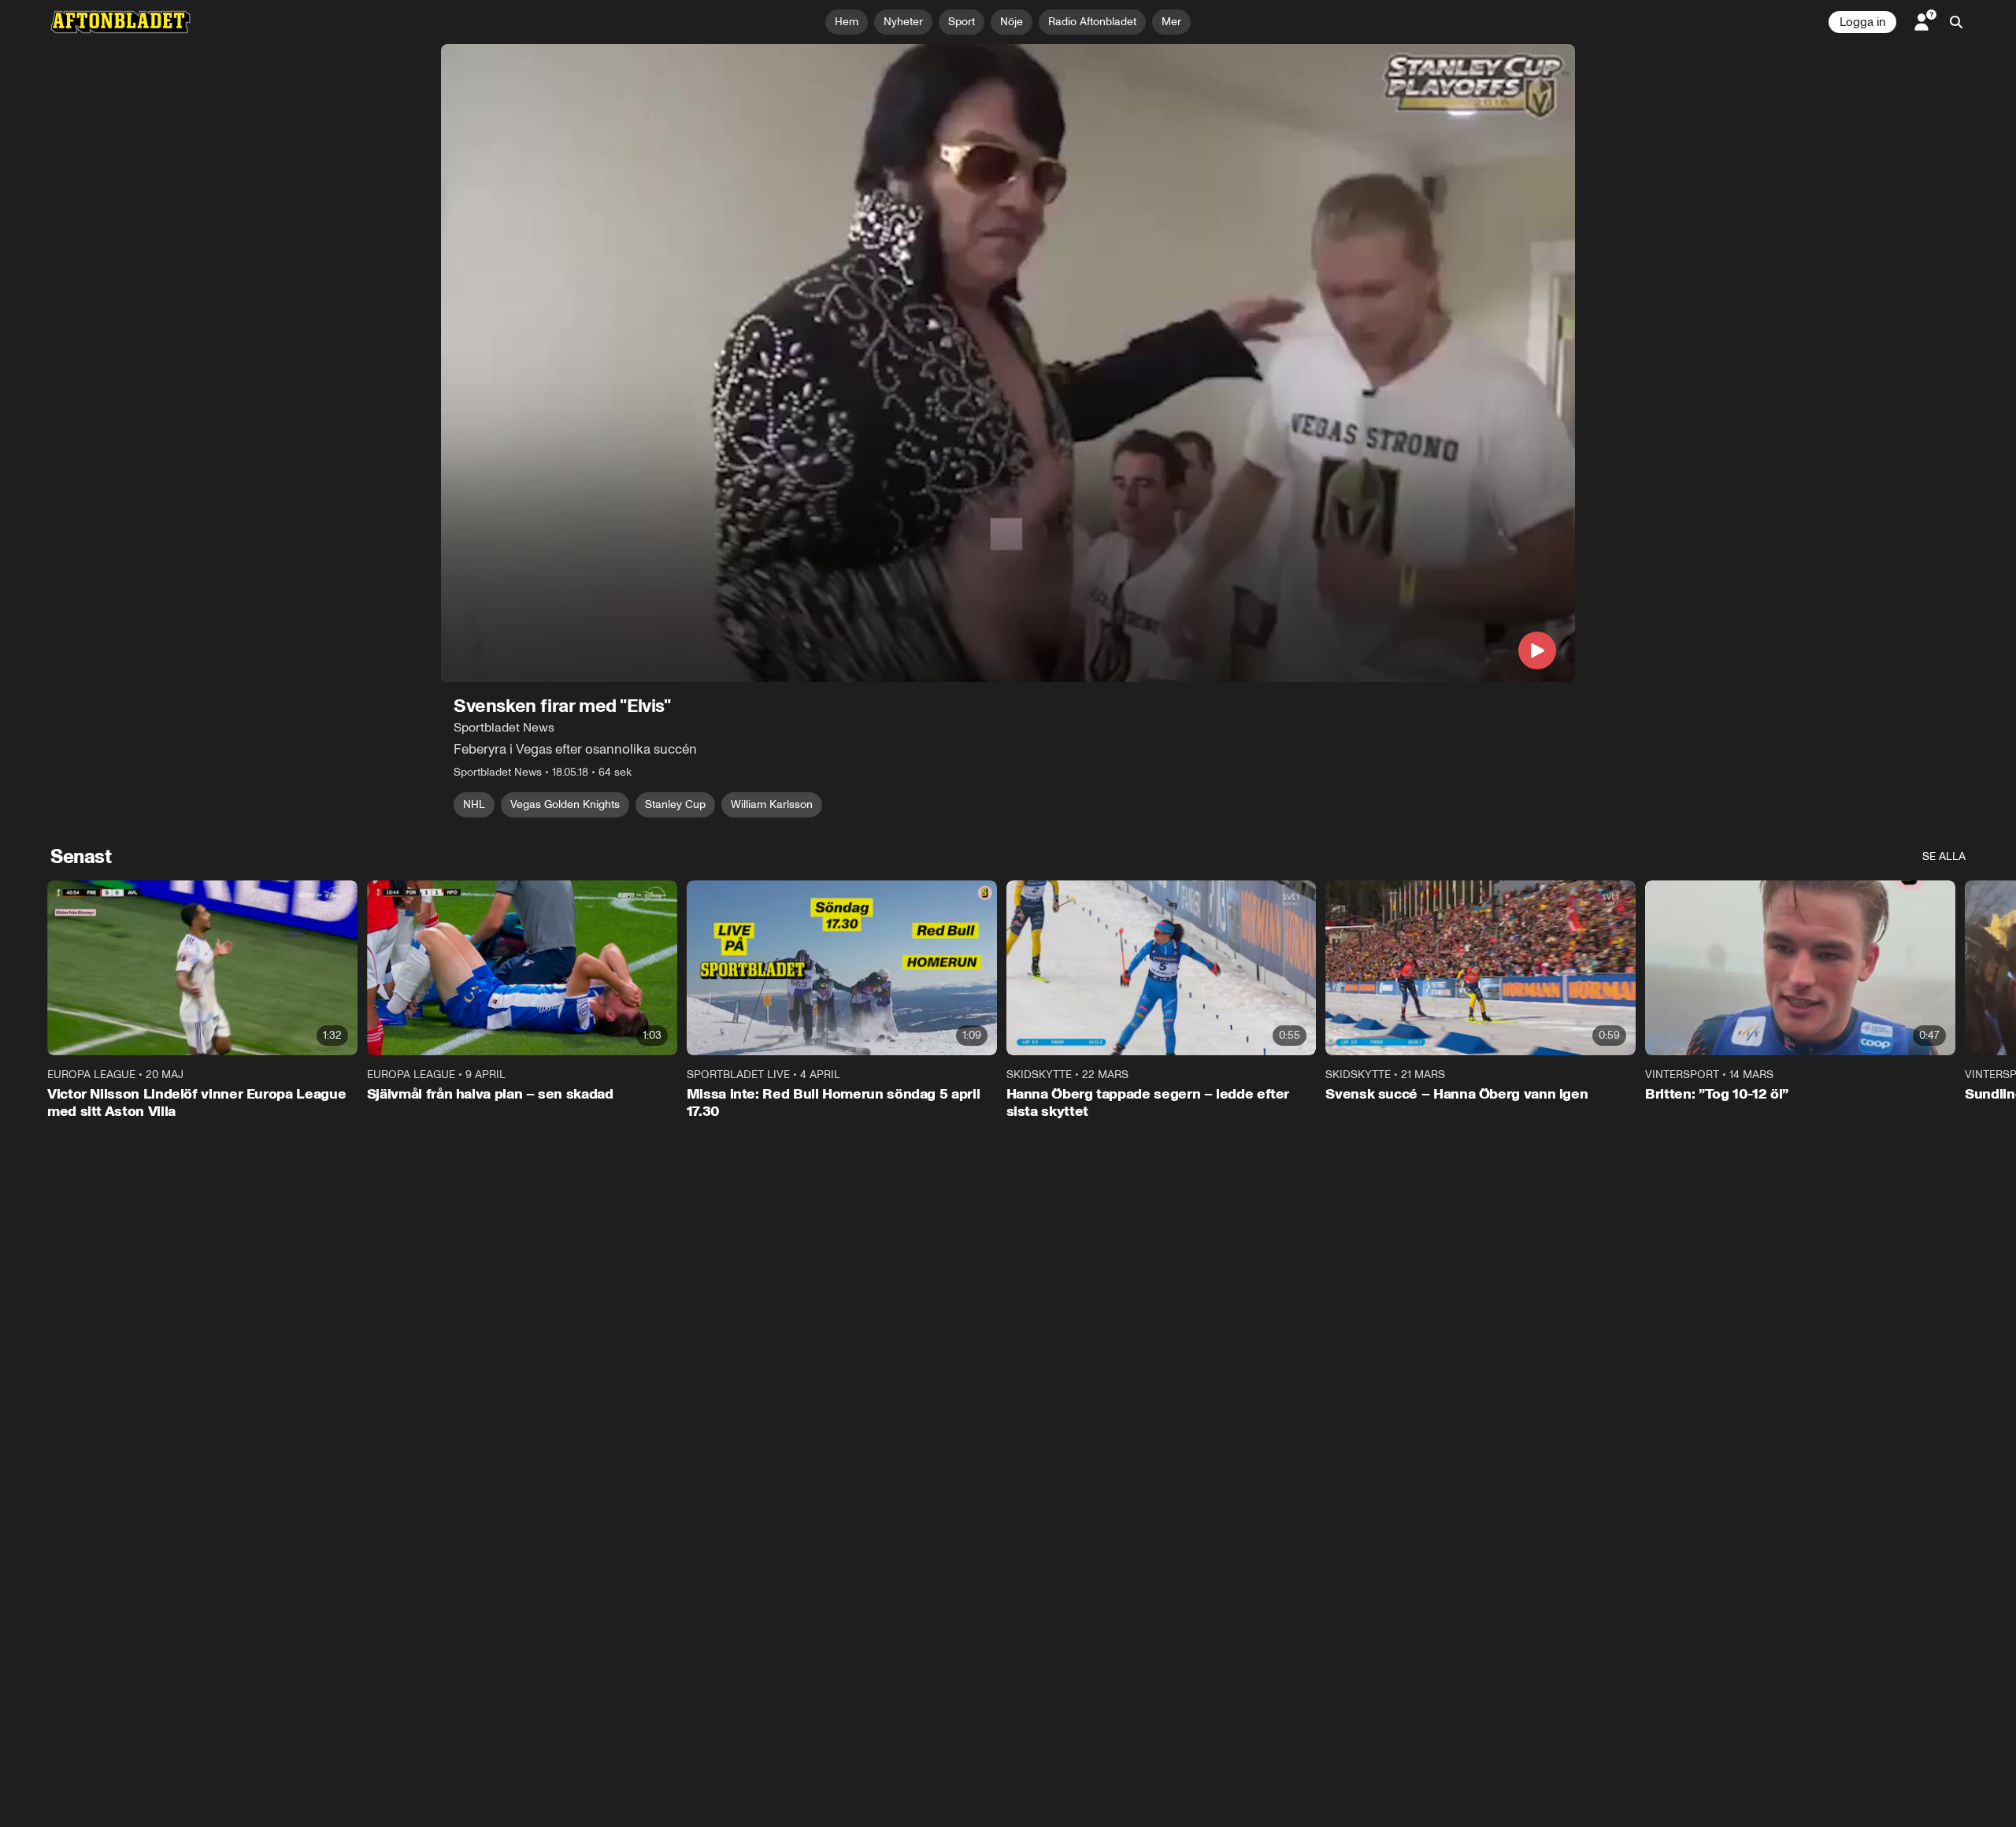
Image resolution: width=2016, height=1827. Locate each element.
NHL (474, 804)
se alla (1944, 856)
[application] (1008, 363)
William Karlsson (772, 804)
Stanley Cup (675, 804)
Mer (1171, 22)
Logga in (1862, 22)
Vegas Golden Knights (565, 804)
